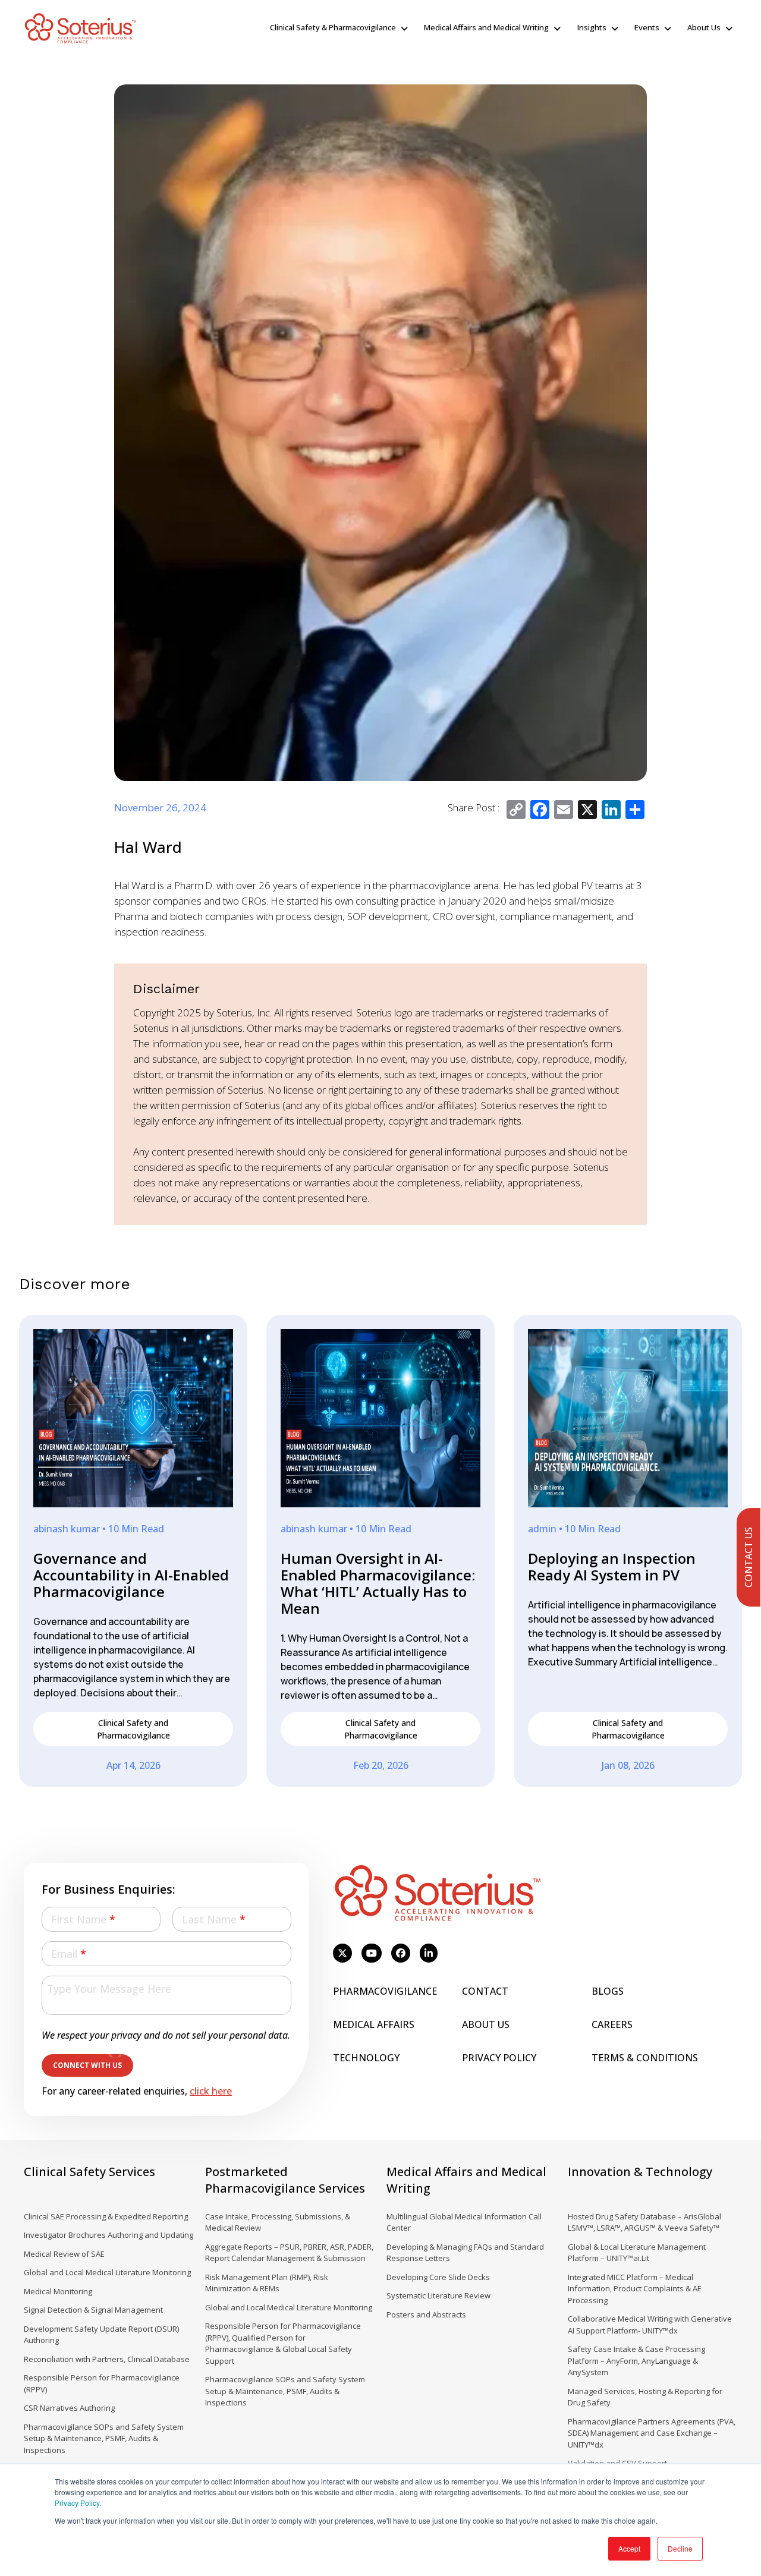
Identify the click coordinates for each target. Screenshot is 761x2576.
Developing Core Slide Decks (438, 2277)
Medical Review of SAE (64, 2254)
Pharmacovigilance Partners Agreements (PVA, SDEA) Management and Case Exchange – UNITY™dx (652, 2433)
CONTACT (485, 1991)
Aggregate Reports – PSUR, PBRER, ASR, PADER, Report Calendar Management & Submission (289, 2253)
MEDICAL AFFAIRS (374, 2024)
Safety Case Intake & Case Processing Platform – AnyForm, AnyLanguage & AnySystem (636, 2361)
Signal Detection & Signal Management (93, 2310)
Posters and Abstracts (426, 2314)
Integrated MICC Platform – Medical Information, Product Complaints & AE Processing (635, 2289)
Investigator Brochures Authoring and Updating (109, 2235)
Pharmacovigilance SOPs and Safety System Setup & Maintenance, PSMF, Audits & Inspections (104, 2438)
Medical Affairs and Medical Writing (486, 27)
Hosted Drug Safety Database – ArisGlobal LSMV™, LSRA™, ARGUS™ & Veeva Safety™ (644, 2222)
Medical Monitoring (58, 2291)
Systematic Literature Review (438, 2295)
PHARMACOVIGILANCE (385, 1991)
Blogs (608, 1991)
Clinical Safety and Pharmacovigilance (133, 1729)
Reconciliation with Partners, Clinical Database (107, 2359)
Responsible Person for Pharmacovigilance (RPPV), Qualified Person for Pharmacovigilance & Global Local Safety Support (283, 2343)
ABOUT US (486, 2024)
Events (647, 27)
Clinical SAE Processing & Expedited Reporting (106, 2216)
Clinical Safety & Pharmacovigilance (333, 27)
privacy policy (499, 2058)
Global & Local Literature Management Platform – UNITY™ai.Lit (637, 2253)
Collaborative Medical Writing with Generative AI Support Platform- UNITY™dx (650, 2325)
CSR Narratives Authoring (69, 2408)
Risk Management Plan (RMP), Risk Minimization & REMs (267, 2283)
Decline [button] (680, 2548)
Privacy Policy (77, 2503)
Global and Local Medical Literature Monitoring (107, 2272)
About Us (704, 27)
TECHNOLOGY (366, 2058)
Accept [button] (629, 2548)
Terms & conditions (645, 2058)
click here (211, 2091)
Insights (592, 27)
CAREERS (612, 2024)
